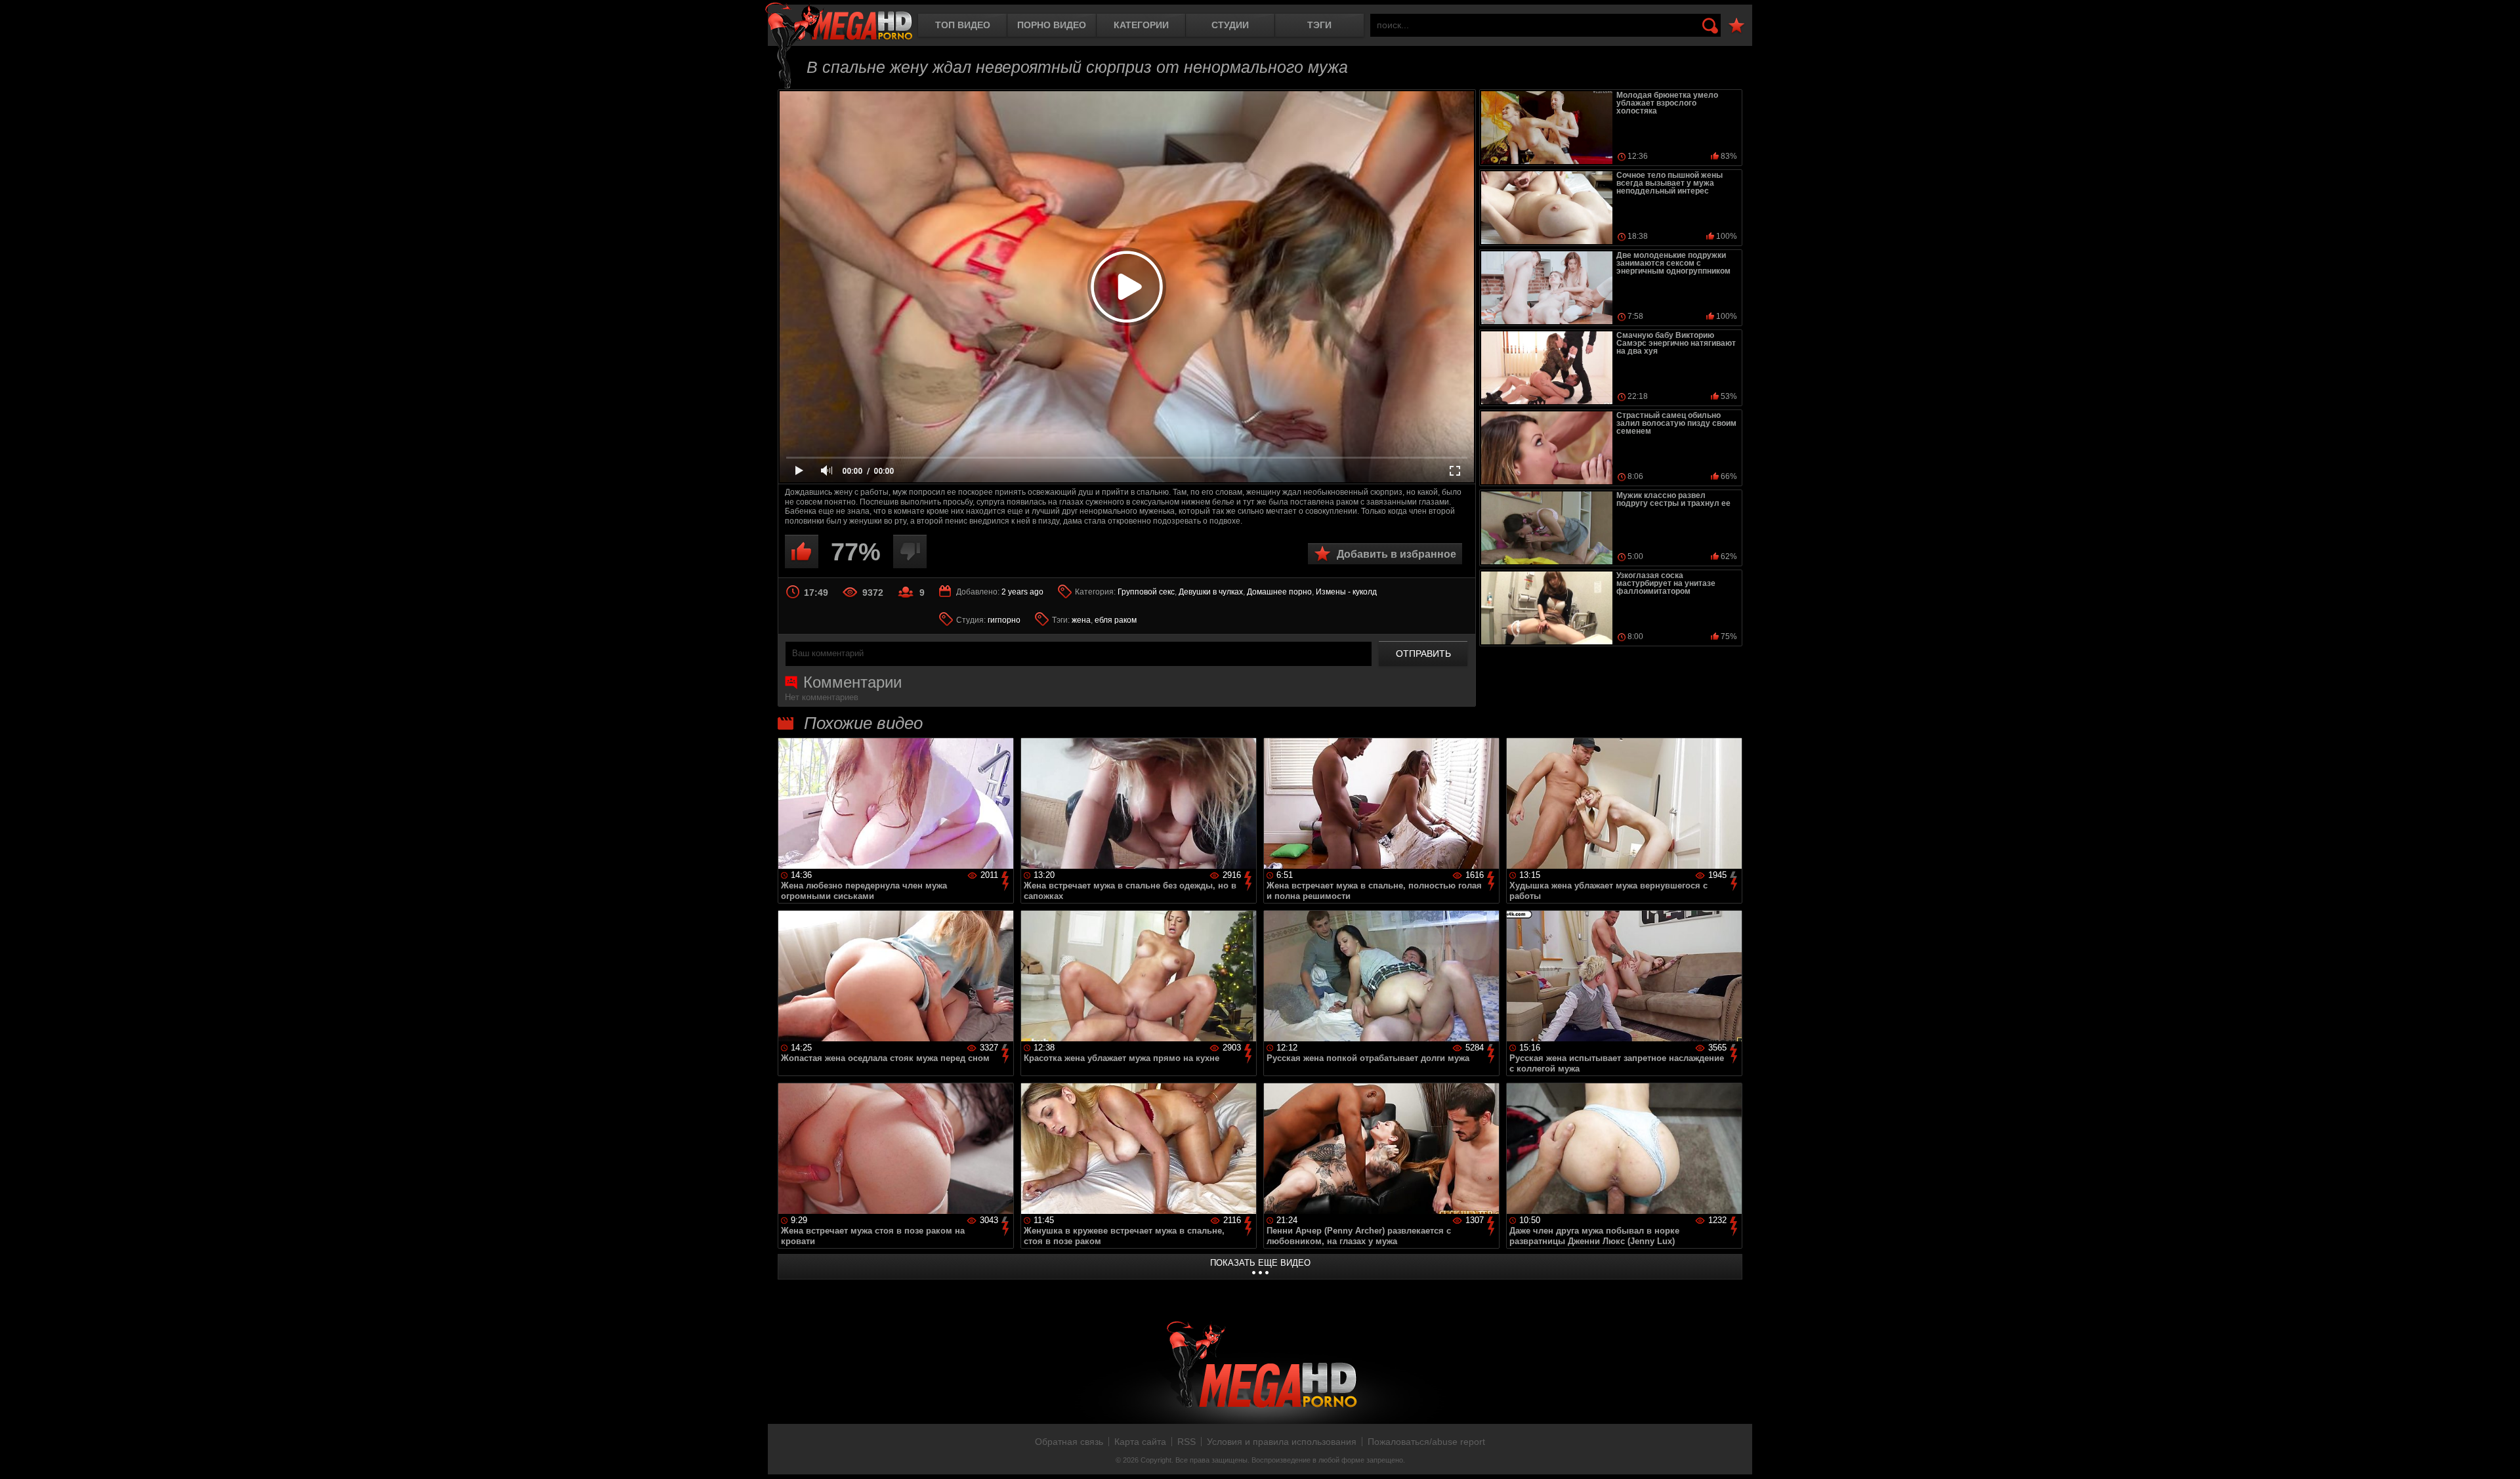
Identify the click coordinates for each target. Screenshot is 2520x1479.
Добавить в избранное (1396, 554)
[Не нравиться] (910, 552)
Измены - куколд (1346, 592)
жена (1081, 620)
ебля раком (1116, 620)
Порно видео (1052, 25)
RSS (1186, 1442)
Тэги (1319, 25)
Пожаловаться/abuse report (1426, 1442)
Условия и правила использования (1282, 1442)
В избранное (1736, 26)
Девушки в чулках (1211, 592)
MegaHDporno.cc (839, 23)
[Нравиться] (802, 552)
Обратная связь (1069, 1442)
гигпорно (1004, 620)
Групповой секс (1146, 592)
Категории (1141, 25)
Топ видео (963, 25)
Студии (1230, 25)
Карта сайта (1140, 1442)
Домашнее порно (1279, 592)
